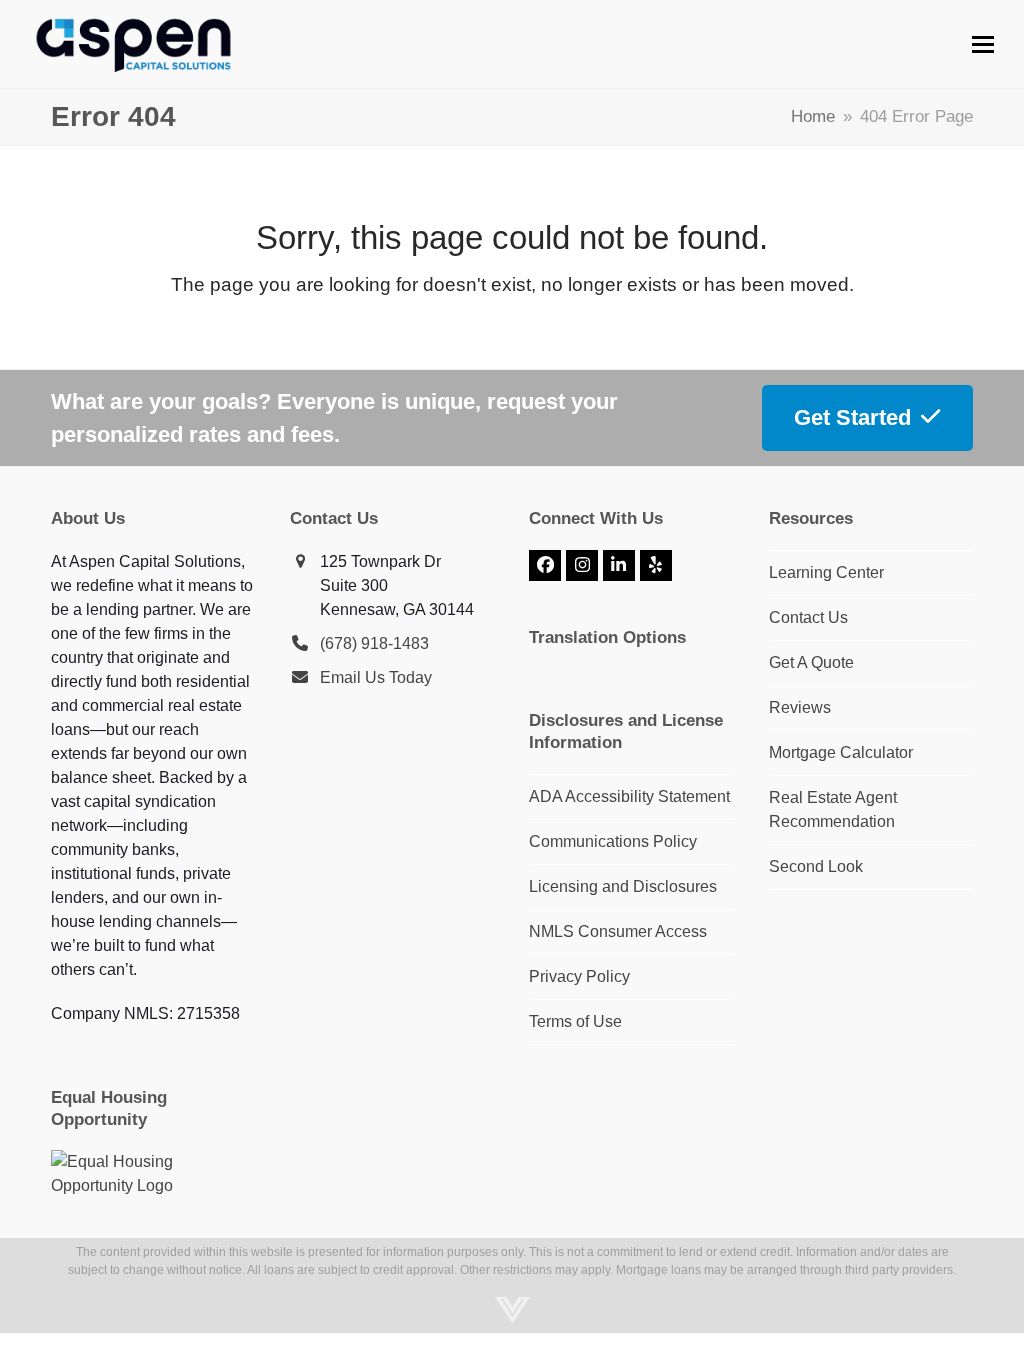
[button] (983, 44)
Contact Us (808, 617)
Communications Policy (613, 841)
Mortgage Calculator (841, 752)
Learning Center (826, 572)
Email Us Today (376, 677)
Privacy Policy (579, 976)
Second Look (816, 866)
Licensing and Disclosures (623, 886)
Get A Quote (811, 662)
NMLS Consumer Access (618, 931)
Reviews (800, 707)
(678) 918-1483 (374, 643)
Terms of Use (575, 1021)
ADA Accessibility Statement (629, 796)
